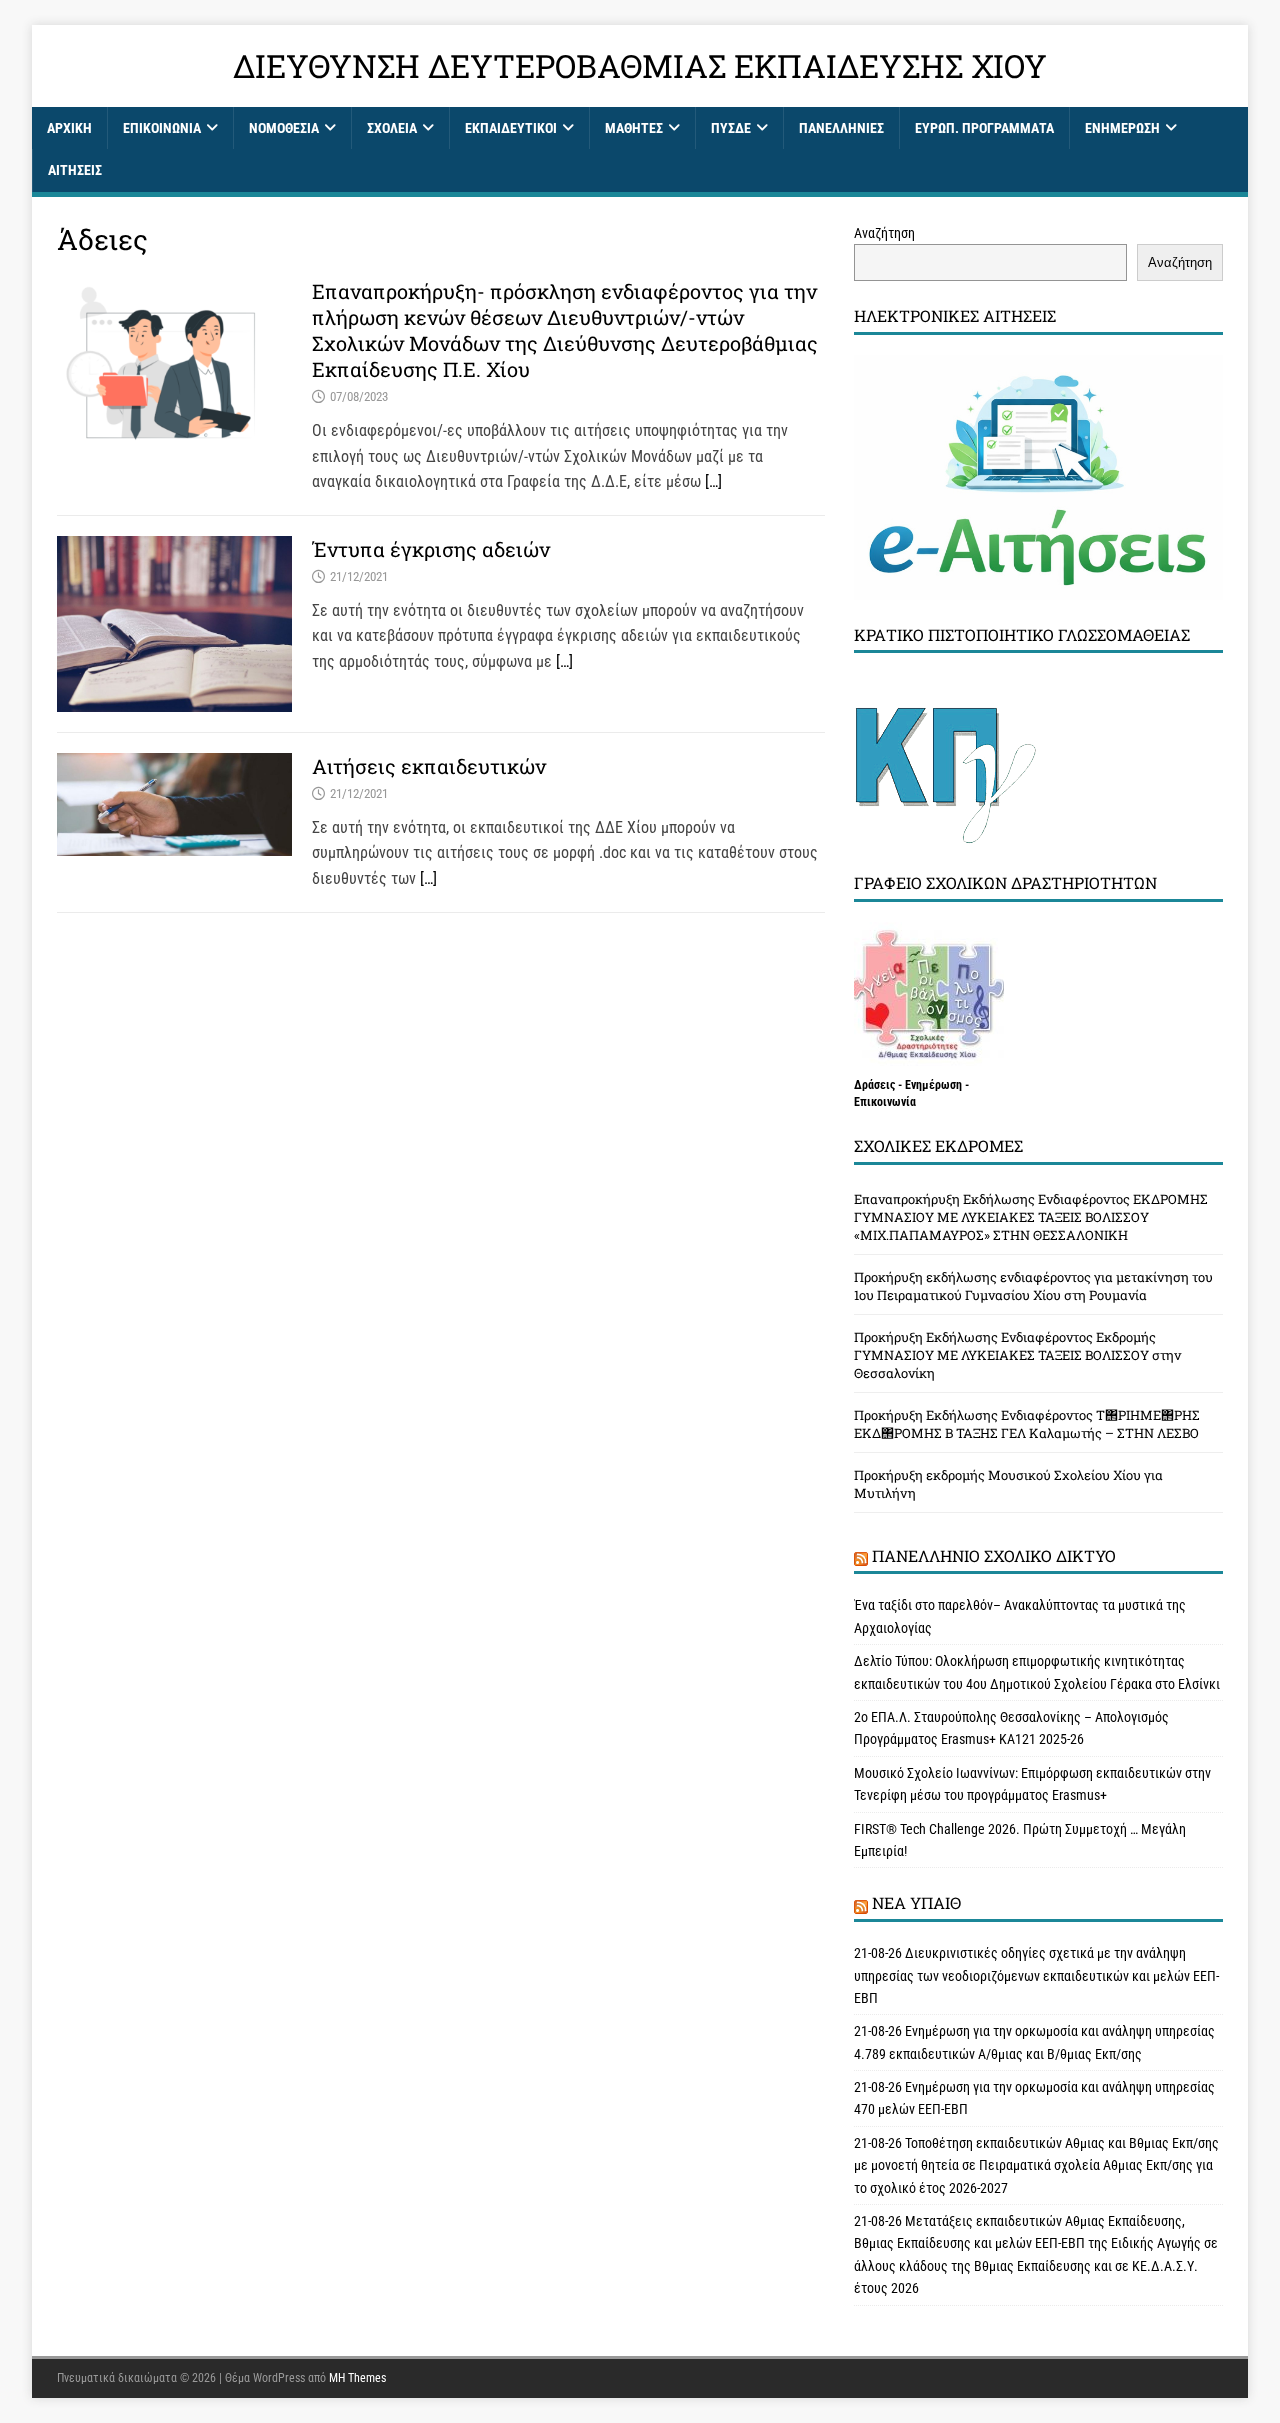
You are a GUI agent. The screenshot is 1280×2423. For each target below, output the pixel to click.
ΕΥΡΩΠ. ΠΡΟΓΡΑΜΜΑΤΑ (984, 128)
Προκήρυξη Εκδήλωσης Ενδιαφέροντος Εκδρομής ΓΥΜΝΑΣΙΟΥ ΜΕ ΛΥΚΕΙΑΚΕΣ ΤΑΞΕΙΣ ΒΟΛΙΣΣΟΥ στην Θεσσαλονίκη (1017, 1355)
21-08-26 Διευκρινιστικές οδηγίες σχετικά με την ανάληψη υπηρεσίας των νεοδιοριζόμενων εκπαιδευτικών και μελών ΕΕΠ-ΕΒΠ (1036, 1975)
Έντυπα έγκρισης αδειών (431, 549)
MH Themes (357, 2378)
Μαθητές (634, 128)
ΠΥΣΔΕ (731, 128)
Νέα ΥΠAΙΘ (916, 1902)
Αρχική (69, 128)
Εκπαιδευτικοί (511, 128)
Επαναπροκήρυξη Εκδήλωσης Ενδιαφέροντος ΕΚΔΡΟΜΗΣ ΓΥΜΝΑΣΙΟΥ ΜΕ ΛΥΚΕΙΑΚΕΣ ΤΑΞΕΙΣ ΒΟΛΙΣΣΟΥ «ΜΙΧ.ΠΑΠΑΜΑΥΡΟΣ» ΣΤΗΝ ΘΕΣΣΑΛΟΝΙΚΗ (1031, 1217)
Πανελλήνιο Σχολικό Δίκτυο (994, 1555)
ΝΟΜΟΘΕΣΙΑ (284, 128)
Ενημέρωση (1122, 128)
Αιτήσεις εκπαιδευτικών (429, 766)
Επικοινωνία (162, 128)
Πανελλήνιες (841, 128)
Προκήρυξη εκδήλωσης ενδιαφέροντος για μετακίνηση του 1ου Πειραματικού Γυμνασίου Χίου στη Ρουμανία (1033, 1286)
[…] (713, 481)
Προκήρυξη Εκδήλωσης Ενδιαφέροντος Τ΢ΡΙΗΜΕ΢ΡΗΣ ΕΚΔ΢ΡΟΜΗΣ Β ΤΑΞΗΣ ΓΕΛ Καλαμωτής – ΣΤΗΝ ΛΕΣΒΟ (1027, 1424)
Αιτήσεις (75, 170)
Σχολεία (392, 128)
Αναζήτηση (884, 233)
